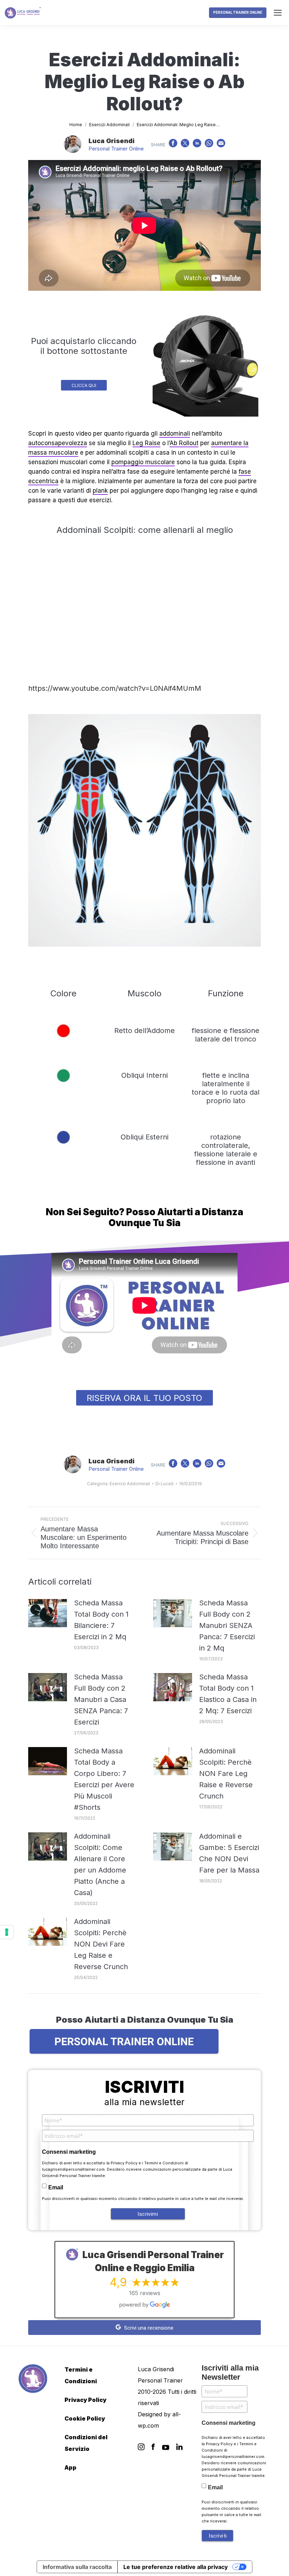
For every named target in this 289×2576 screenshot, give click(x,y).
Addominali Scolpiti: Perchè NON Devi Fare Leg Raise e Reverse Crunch (101, 1944)
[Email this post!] (221, 145)
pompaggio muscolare (143, 462)
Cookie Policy (85, 2418)
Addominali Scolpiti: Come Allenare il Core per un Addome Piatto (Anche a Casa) (100, 1864)
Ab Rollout (184, 443)
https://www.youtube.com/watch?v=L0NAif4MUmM (115, 688)
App (70, 2467)
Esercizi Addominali (130, 1484)
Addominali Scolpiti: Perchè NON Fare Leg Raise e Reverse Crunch (226, 1773)
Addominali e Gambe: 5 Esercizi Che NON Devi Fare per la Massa (229, 1853)
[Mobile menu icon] (278, 13)
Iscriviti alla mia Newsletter (230, 2372)
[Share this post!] (173, 145)
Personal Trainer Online (116, 149)
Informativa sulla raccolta (77, 2567)
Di (165, 1484)
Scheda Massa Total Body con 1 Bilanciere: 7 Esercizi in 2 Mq (101, 1620)
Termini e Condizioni (164, 2163)
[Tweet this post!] (185, 145)
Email (56, 2187)
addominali (175, 434)
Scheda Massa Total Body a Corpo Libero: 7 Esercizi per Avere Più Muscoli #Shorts (104, 1779)
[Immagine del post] (48, 1613)
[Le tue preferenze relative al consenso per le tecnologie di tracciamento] (7, 1932)
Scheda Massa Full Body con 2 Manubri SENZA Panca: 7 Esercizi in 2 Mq (227, 1625)
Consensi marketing (69, 2152)
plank (100, 491)
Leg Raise (146, 443)
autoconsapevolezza (58, 443)
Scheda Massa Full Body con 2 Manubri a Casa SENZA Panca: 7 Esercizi (101, 1699)
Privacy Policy (124, 2163)
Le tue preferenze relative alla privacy (176, 2567)
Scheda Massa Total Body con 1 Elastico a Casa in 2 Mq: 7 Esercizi (228, 1694)
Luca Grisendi (112, 141)
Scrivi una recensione (148, 2328)
